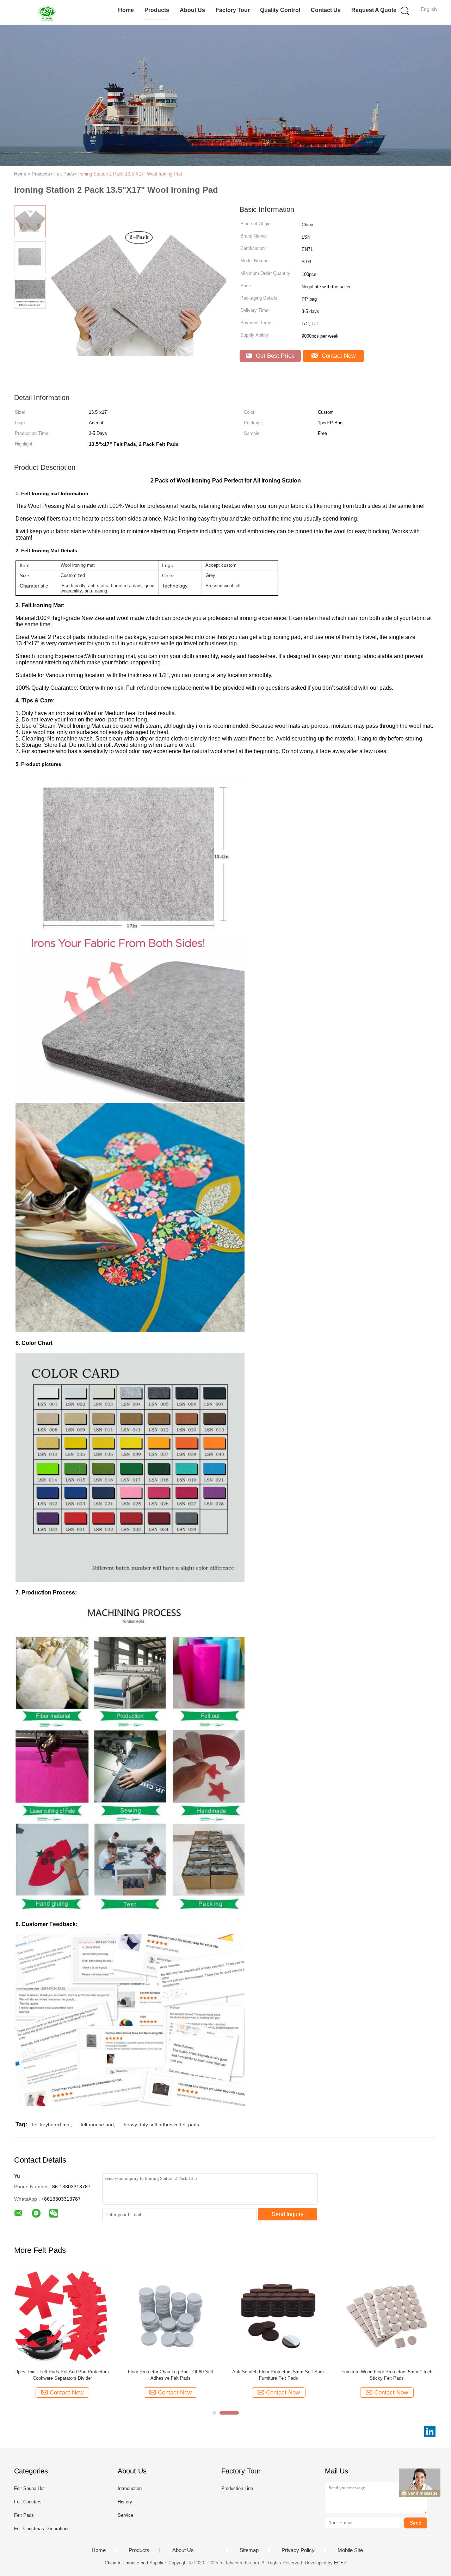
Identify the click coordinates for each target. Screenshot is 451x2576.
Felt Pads (24, 2515)
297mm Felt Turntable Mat (170, 2372)
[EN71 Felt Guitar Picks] (62, 2315)
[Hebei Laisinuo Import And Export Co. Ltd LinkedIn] (430, 2431)
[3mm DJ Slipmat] (279, 2315)
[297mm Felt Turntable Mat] (170, 2315)
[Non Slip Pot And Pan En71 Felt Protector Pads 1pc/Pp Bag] (387, 2315)
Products (157, 10)
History (125, 2502)
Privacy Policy (298, 2550)
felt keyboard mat (51, 2125)
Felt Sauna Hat (29, 2488)
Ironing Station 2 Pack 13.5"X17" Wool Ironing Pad (130, 174)
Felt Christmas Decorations (42, 2529)
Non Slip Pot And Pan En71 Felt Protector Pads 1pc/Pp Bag (387, 2375)
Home (126, 10)
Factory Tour (233, 10)
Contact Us (326, 10)
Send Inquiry (288, 2214)
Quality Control (280, 10)
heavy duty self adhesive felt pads (161, 2125)
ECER (340, 2563)
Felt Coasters (28, 2502)
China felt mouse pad (126, 2563)
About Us (192, 10)
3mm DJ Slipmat (279, 2372)
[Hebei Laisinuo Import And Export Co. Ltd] (48, 12)
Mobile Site (350, 2550)
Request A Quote (374, 10)
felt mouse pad (97, 2125)
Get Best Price (274, 356)
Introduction (130, 2488)
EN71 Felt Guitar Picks (62, 2372)
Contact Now (338, 356)
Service (125, 2515)
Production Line (237, 2488)
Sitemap (249, 2550)
